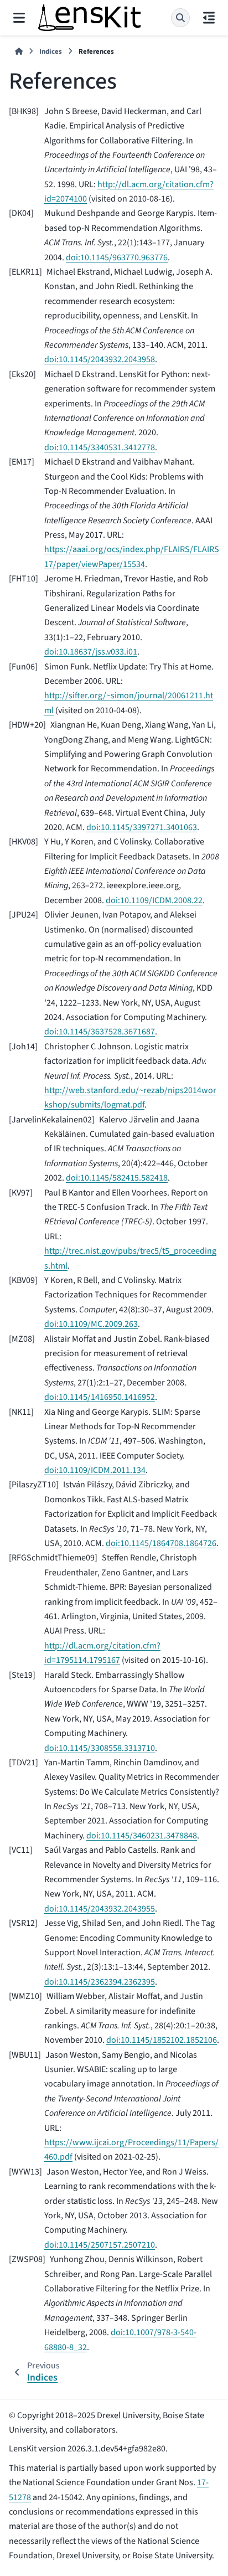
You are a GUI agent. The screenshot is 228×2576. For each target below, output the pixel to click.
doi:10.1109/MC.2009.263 (91, 1324)
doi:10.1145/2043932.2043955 (100, 1909)
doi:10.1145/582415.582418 (117, 1178)
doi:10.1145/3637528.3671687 (100, 1032)
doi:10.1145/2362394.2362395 (100, 1982)
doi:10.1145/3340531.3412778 (100, 447)
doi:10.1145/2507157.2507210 (100, 2245)
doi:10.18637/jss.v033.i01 (91, 652)
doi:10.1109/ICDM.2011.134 (95, 1470)
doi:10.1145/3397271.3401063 (142, 827)
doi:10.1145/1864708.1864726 (161, 1543)
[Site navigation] (19, 18)
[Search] (180, 18)
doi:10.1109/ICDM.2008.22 (154, 900)
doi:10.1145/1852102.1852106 (162, 2040)
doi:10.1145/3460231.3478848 (142, 1836)
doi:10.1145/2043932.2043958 (100, 359)
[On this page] (209, 18)
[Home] (19, 52)
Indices (51, 51)
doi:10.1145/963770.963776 (117, 257)
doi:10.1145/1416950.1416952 (100, 1397)
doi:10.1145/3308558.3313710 (100, 1748)
